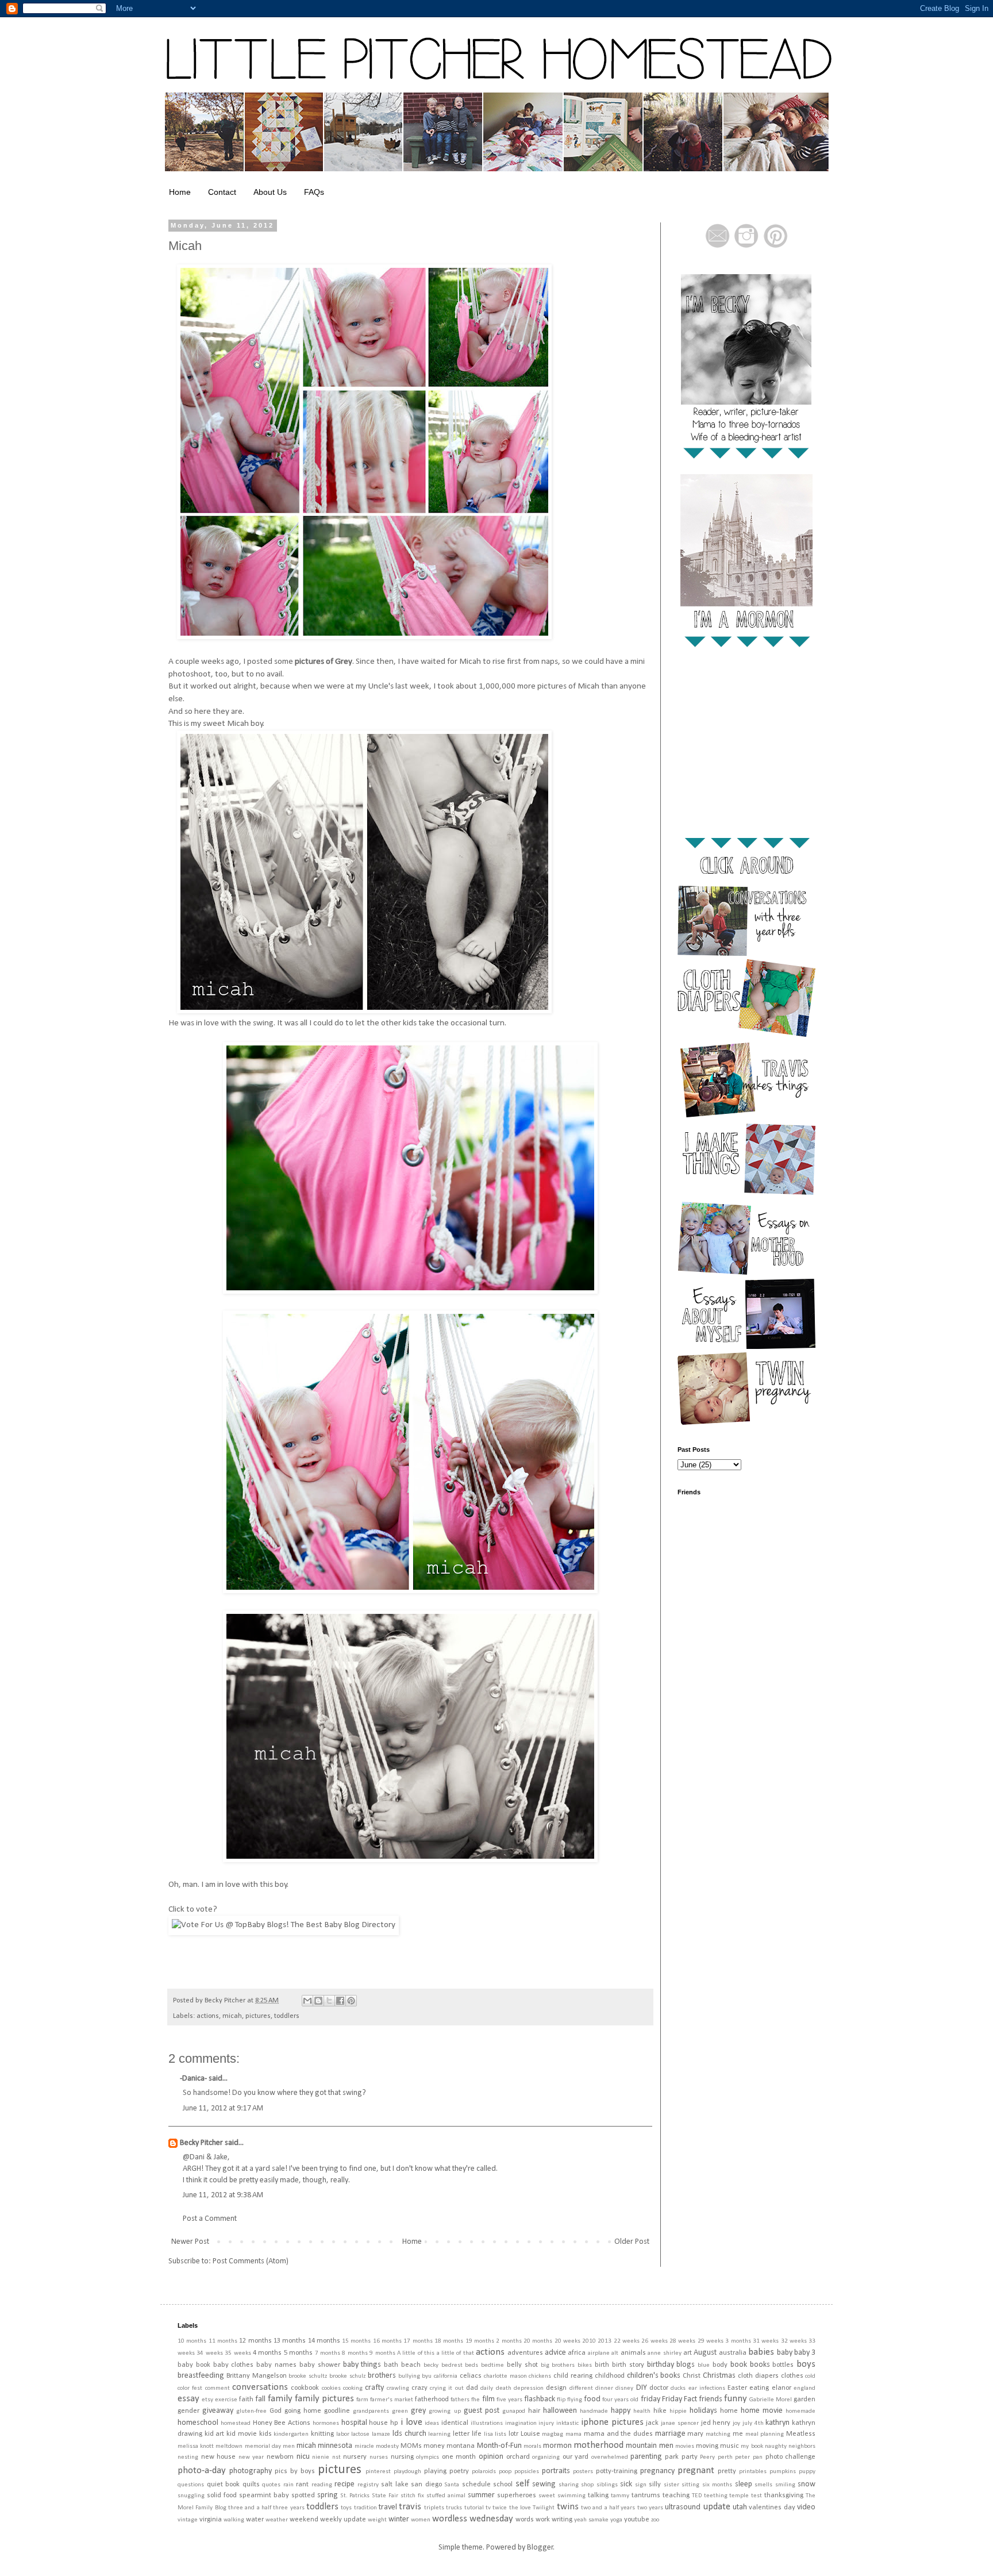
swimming (571, 2496)
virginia (211, 2520)
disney (624, 2388)
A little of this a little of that (436, 2353)
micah (232, 2016)
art (688, 2353)
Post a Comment (210, 2219)
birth (602, 2365)
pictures (258, 2016)
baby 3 (805, 2353)
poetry (459, 2471)
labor (343, 2434)
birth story (628, 2365)
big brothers (558, 2365)
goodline (337, 2411)
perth (725, 2457)
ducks (678, 2388)
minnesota (335, 2446)
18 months (449, 2341)
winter (399, 2519)
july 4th (753, 2423)
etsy (207, 2400)
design (556, 2388)
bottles (783, 2365)
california (446, 2376)
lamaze (381, 2434)
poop (505, 2472)
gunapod (514, 2411)
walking (234, 2520)
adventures (525, 2353)
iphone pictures (612, 2422)
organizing (546, 2457)
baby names (276, 2365)
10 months (192, 2341)
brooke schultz (308, 2376)
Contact (222, 192)
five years (509, 2400)
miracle (364, 2446)
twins (568, 2507)
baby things (362, 2365)
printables (753, 2472)
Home (180, 192)
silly (655, 2485)
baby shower (320, 2365)
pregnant (696, 2471)
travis (410, 2507)
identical (455, 2423)
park (672, 2457)
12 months (255, 2341)
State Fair (385, 2496)
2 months (509, 2341)
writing (562, 2520)
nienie (321, 2457)
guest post (482, 2411)
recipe (345, 2484)
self (522, 2484)
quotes (271, 2485)
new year (251, 2457)
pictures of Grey (324, 662)
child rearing (573, 2376)
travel (388, 2507)
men (289, 2446)
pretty (727, 2471)
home (729, 2411)
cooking (353, 2388)
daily (487, 2388)
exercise (226, 2400)
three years (288, 2508)
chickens (540, 2376)
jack (652, 2423)
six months (717, 2485)
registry (368, 2485)
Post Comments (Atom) (251, 2261)
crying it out (447, 2388)
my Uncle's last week (392, 686)
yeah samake (591, 2520)
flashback (540, 2399)
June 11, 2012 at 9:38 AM (223, 2195)
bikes (585, 2365)
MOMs (411, 2446)
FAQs (314, 192)
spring (328, 2495)
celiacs (471, 2376)
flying (575, 2400)
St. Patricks (355, 2496)
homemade (800, 2411)
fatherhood (432, 2400)
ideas (432, 2423)
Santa (452, 2485)
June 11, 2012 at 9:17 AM (223, 2108)
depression (529, 2388)
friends (711, 2399)
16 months (387, 2341)
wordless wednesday (473, 2519)
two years (650, 2508)
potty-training (617, 2471)
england (805, 2388)
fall (260, 2399)
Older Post (632, 2242)
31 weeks (766, 2341)
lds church (409, 2434)
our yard (576, 2457)
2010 (589, 2341)
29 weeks (711, 2341)
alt (615, 2353)
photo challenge (791, 2457)
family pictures (324, 2399)
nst (336, 2457)
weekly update (343, 2520)
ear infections (707, 2388)
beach (411, 2365)
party (690, 2457)
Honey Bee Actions (282, 2423)
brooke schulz (347, 2376)
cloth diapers (758, 2376)
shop (587, 2485)
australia (733, 2353)
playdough (407, 2472)
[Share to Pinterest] (351, 2001)
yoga (616, 2520)
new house (219, 2457)
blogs (686, 2365)
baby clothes (234, 2365)
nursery (355, 2457)
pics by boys (295, 2471)
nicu (303, 2457)
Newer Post (190, 2242)
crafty (374, 2388)
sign (641, 2485)
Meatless (801, 2434)
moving (707, 2446)
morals (532, 2446)
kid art (215, 2434)
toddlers (287, 2016)
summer (481, 2495)
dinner (604, 2388)
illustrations (487, 2423)
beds (472, 2365)
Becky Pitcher (201, 2143)
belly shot (522, 2365)
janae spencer (680, 2423)
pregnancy (657, 2471)
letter (461, 2434)
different (581, 2388)
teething (716, 2496)
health (642, 2411)
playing (435, 2471)
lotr (513, 2434)
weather (277, 2520)
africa (577, 2353)
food (592, 2399)
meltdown (229, 2446)
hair (534, 2411)
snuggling (191, 2496)
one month (459, 2457)
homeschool (198, 2423)
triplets (434, 2508)
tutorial (474, 2508)
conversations (260, 2387)
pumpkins (783, 2472)
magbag (553, 2434)
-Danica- (193, 2079)
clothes (792, 2376)
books (760, 2365)
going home (303, 2411)
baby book (194, 2365)
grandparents (371, 2411)
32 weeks (794, 2341)
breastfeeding (201, 2376)
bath (391, 2365)
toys (346, 2508)
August (705, 2353)
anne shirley (664, 2353)
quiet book (224, 2485)
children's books (654, 2376)
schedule (476, 2485)
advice (555, 2353)
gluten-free (251, 2411)
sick (626, 2484)
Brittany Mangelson (257, 2376)
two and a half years (608, 2508)
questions (191, 2485)
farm (362, 2400)
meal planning (765, 2434)
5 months (298, 2353)
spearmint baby (264, 2496)
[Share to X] (329, 2001)
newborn (280, 2457)
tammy (620, 2496)
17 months (418, 2341)
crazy (419, 2388)
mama (574, 2434)
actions (208, 2016)
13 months (290, 2341)
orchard (518, 2457)
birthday (661, 2365)
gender (188, 2411)
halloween (560, 2411)
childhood (610, 2376)
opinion (491, 2457)
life (477, 2434)
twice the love (512, 2508)
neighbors (802, 2446)
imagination (521, 2423)
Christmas (719, 2376)
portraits (556, 2471)
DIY (642, 2388)
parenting (646, 2457)
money (434, 2446)
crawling (398, 2388)
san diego (426, 2485)
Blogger (540, 2548)
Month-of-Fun (499, 2446)
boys (806, 2364)
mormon (557, 2446)
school (503, 2485)
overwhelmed (610, 2457)
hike (660, 2411)
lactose (360, 2434)
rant (302, 2485)
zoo (655, 2520)
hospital (354, 2423)
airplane (599, 2353)
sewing (544, 2484)
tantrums (646, 2496)
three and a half (250, 2508)
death (504, 2388)
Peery (707, 2457)
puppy (807, 2472)
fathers (460, 2400)
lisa (488, 2434)
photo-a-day (202, 2471)
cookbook (305, 2388)
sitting (690, 2485)
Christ (692, 2376)
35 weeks (238, 2353)
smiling (785, 2485)
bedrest (452, 2365)
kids (265, 2434)
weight (377, 2520)
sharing (569, 2485)
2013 (605, 2341)
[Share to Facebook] (340, 2001)
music (730, 2446)
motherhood (599, 2445)
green (400, 2411)
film (488, 2399)
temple (739, 2496)
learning (439, 2434)
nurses (379, 2457)
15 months (356, 2341)
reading (322, 2485)
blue (704, 2365)
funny (736, 2399)
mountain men (649, 2446)
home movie (762, 2411)
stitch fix (412, 2496)
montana (461, 2446)
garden (805, 2400)
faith (246, 2400)
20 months (538, 2341)
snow (807, 2484)
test (757, 2496)
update (717, 2507)
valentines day (772, 2508)
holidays (703, 2411)
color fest (190, 2388)
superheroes (517, 2496)
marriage (670, 2434)
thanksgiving (784, 2496)
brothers (382, 2376)
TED (697, 2496)
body (720, 2365)
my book (752, 2446)
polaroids (484, 2472)
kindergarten (291, 2434)
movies (685, 2446)
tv (488, 2508)
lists (501, 2434)
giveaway (218, 2411)
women (421, 2520)
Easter (737, 2388)
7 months (328, 2353)
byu (427, 2376)
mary (695, 2434)
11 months (223, 2341)
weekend (304, 2520)
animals (633, 2353)
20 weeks (567, 2341)
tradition (365, 2508)
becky (431, 2365)
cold (810, 2376)
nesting (188, 2457)
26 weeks (654, 2341)
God (276, 2411)
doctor (659, 2388)
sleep (744, 2484)
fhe (476, 2400)
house (378, 2423)
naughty (776, 2446)
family (280, 2399)
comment (218, 2388)
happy (621, 2411)
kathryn (778, 2423)
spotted (303, 2496)
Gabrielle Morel (771, 2400)
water (255, 2520)
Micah (185, 246)
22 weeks (627, 2341)
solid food (222, 2496)
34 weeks (209, 2353)
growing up (444, 2411)
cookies (331, 2388)
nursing (402, 2457)
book (739, 2365)
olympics (428, 2457)
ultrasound (683, 2507)
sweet (547, 2496)
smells (763, 2485)
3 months (738, 2341)
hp (394, 2423)
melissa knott (196, 2446)
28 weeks (682, 2341)
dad (472, 2388)
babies (761, 2352)
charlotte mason (505, 2376)
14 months (324, 2341)
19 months (480, 2341)
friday (651, 2399)
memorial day (263, 2446)
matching (718, 2434)
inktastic (567, 2423)
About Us (270, 192)
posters (583, 2472)
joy (736, 2423)
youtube (637, 2520)
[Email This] (307, 2001)
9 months (382, 2353)
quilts (251, 2485)
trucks (454, 2508)
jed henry (716, 2423)
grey (418, 2411)
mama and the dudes (618, 2434)
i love (411, 2422)
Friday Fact (680, 2399)
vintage (188, 2520)
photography (251, 2471)
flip (561, 2400)
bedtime (492, 2365)
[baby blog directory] (284, 1925)
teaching (676, 2496)
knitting (322, 2434)
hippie (678, 2411)
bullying (409, 2376)
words (525, 2520)
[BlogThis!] (318, 2001)
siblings (607, 2485)
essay (188, 2399)
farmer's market (392, 2400)
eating (759, 2388)
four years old (620, 2400)
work (543, 2520)
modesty (387, 2446)
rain (288, 2485)
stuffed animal (446, 2496)
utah (740, 2507)
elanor (782, 2388)
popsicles (527, 2472)
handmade (594, 2411)
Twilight (544, 2508)
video (806, 2507)
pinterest (378, 2472)
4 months (267, 2353)
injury (546, 2423)
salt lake (395, 2485)
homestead (236, 2423)
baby (785, 2353)
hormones (326, 2423)
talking (598, 2496)
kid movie (242, 2434)
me (738, 2434)
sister (671, 2485)
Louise (530, 2434)
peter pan (749, 2457)
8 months (355, 2353)
